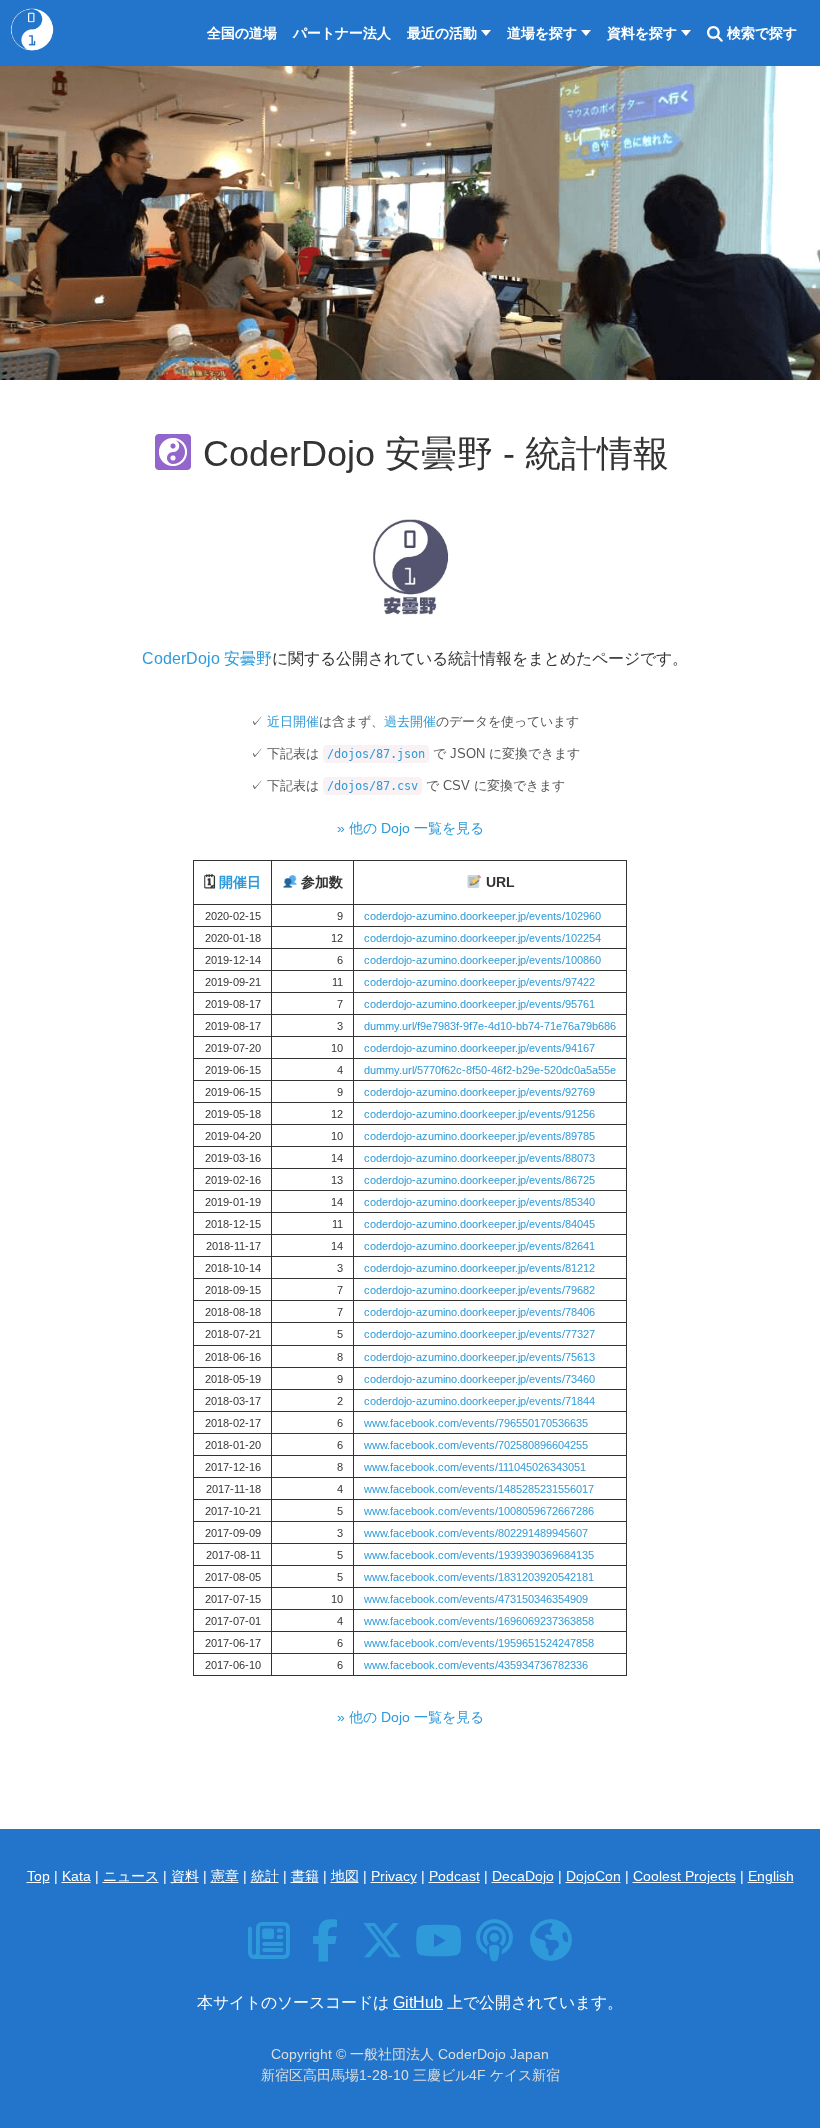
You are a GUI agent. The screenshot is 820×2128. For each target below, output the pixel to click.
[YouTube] (440, 1951)
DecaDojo (523, 1876)
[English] (551, 1951)
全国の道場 (242, 33)
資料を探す (642, 33)
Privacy (394, 1876)
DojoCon (593, 1876)
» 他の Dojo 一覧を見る (410, 828)
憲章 (225, 1876)
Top (38, 1876)
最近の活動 (442, 33)
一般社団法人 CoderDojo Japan (449, 2054)
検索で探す (760, 33)
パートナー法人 (342, 33)
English (771, 1876)
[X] (384, 1951)
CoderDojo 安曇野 (207, 658)
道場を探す (542, 33)
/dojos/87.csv (372, 786)
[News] (271, 1951)
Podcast (454, 1876)
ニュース (131, 1876)
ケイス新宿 (525, 2075)
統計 (265, 1876)
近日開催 (293, 721)
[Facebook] (327, 1951)
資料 (185, 1876)
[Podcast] (497, 1951)
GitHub (418, 2002)
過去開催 (410, 721)
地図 (345, 1876)
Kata (76, 1876)
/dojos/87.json (376, 754)
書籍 (305, 1876)
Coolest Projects (684, 1876)
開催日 (240, 882)
